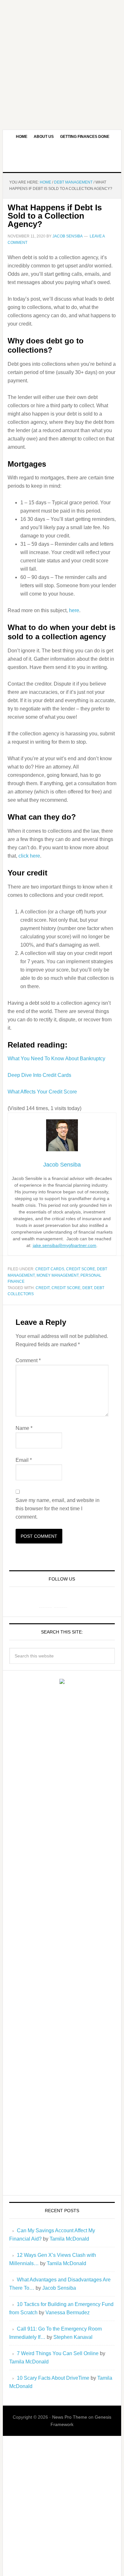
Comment (28, 1360)
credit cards (50, 1269)
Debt (87, 1288)
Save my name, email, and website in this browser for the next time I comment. (58, 1509)
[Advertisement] (62, 62)
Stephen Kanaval (73, 2337)
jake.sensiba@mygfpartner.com (65, 1245)
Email (24, 1460)
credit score (81, 1269)
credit (43, 1288)
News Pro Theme (70, 2417)
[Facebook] (45, 1601)
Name (24, 1428)
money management (58, 1275)
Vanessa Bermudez (68, 2313)
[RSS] (76, 1601)
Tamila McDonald (69, 2239)
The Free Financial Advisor (62, 158)
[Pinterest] (61, 1601)
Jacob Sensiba (59, 2288)
